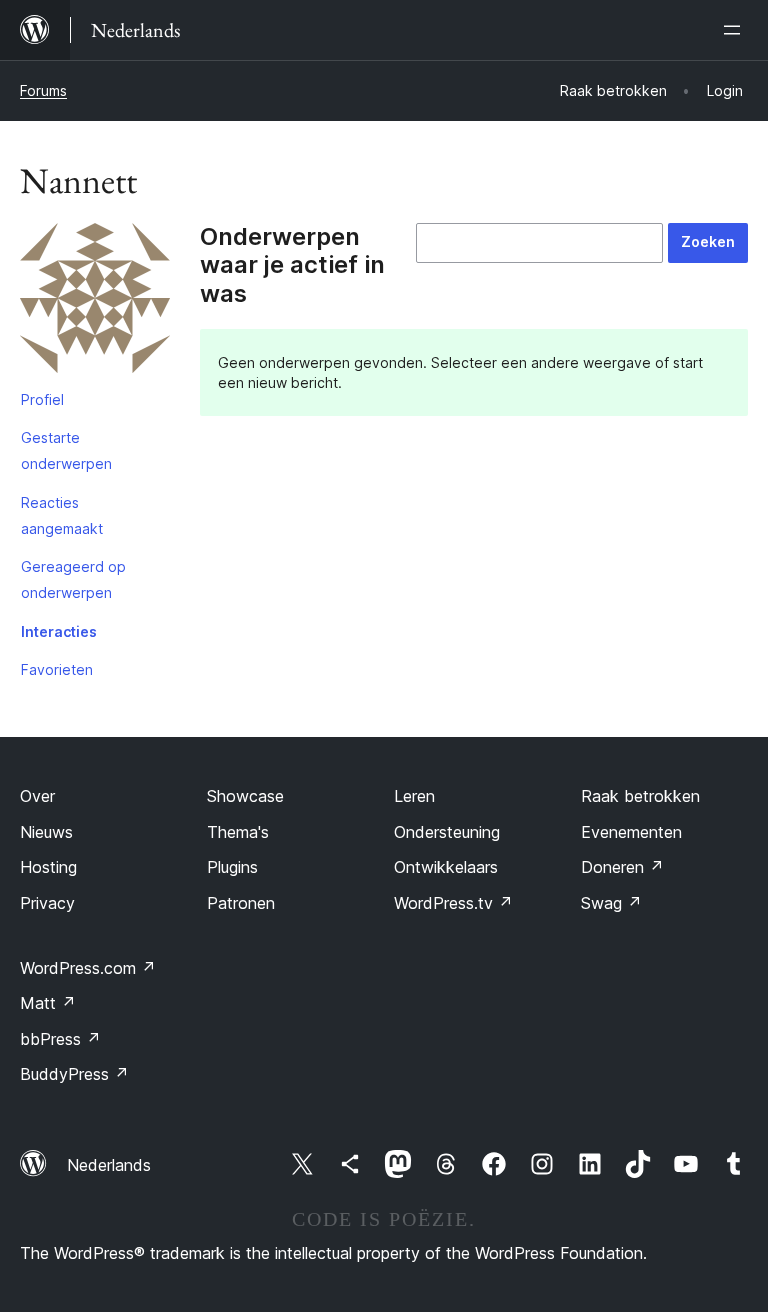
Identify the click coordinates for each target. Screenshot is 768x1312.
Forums (43, 90)
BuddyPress (74, 1074)
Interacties (59, 631)
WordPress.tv (453, 903)
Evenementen (631, 832)
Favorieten (57, 669)
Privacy (47, 903)
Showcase (245, 796)
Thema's (238, 832)
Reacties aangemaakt (62, 515)
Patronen (241, 903)
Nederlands (109, 1165)
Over (37, 796)
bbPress (60, 1039)
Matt (48, 1003)
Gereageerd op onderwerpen (73, 579)
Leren (414, 796)
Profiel (42, 399)
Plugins (232, 867)
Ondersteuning (447, 832)
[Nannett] (95, 302)
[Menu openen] (736, 30)
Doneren (622, 867)
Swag (611, 903)
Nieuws (46, 832)
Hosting (48, 867)
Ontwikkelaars (446, 867)
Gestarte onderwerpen (66, 450)
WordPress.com (88, 968)
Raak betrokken (640, 796)
